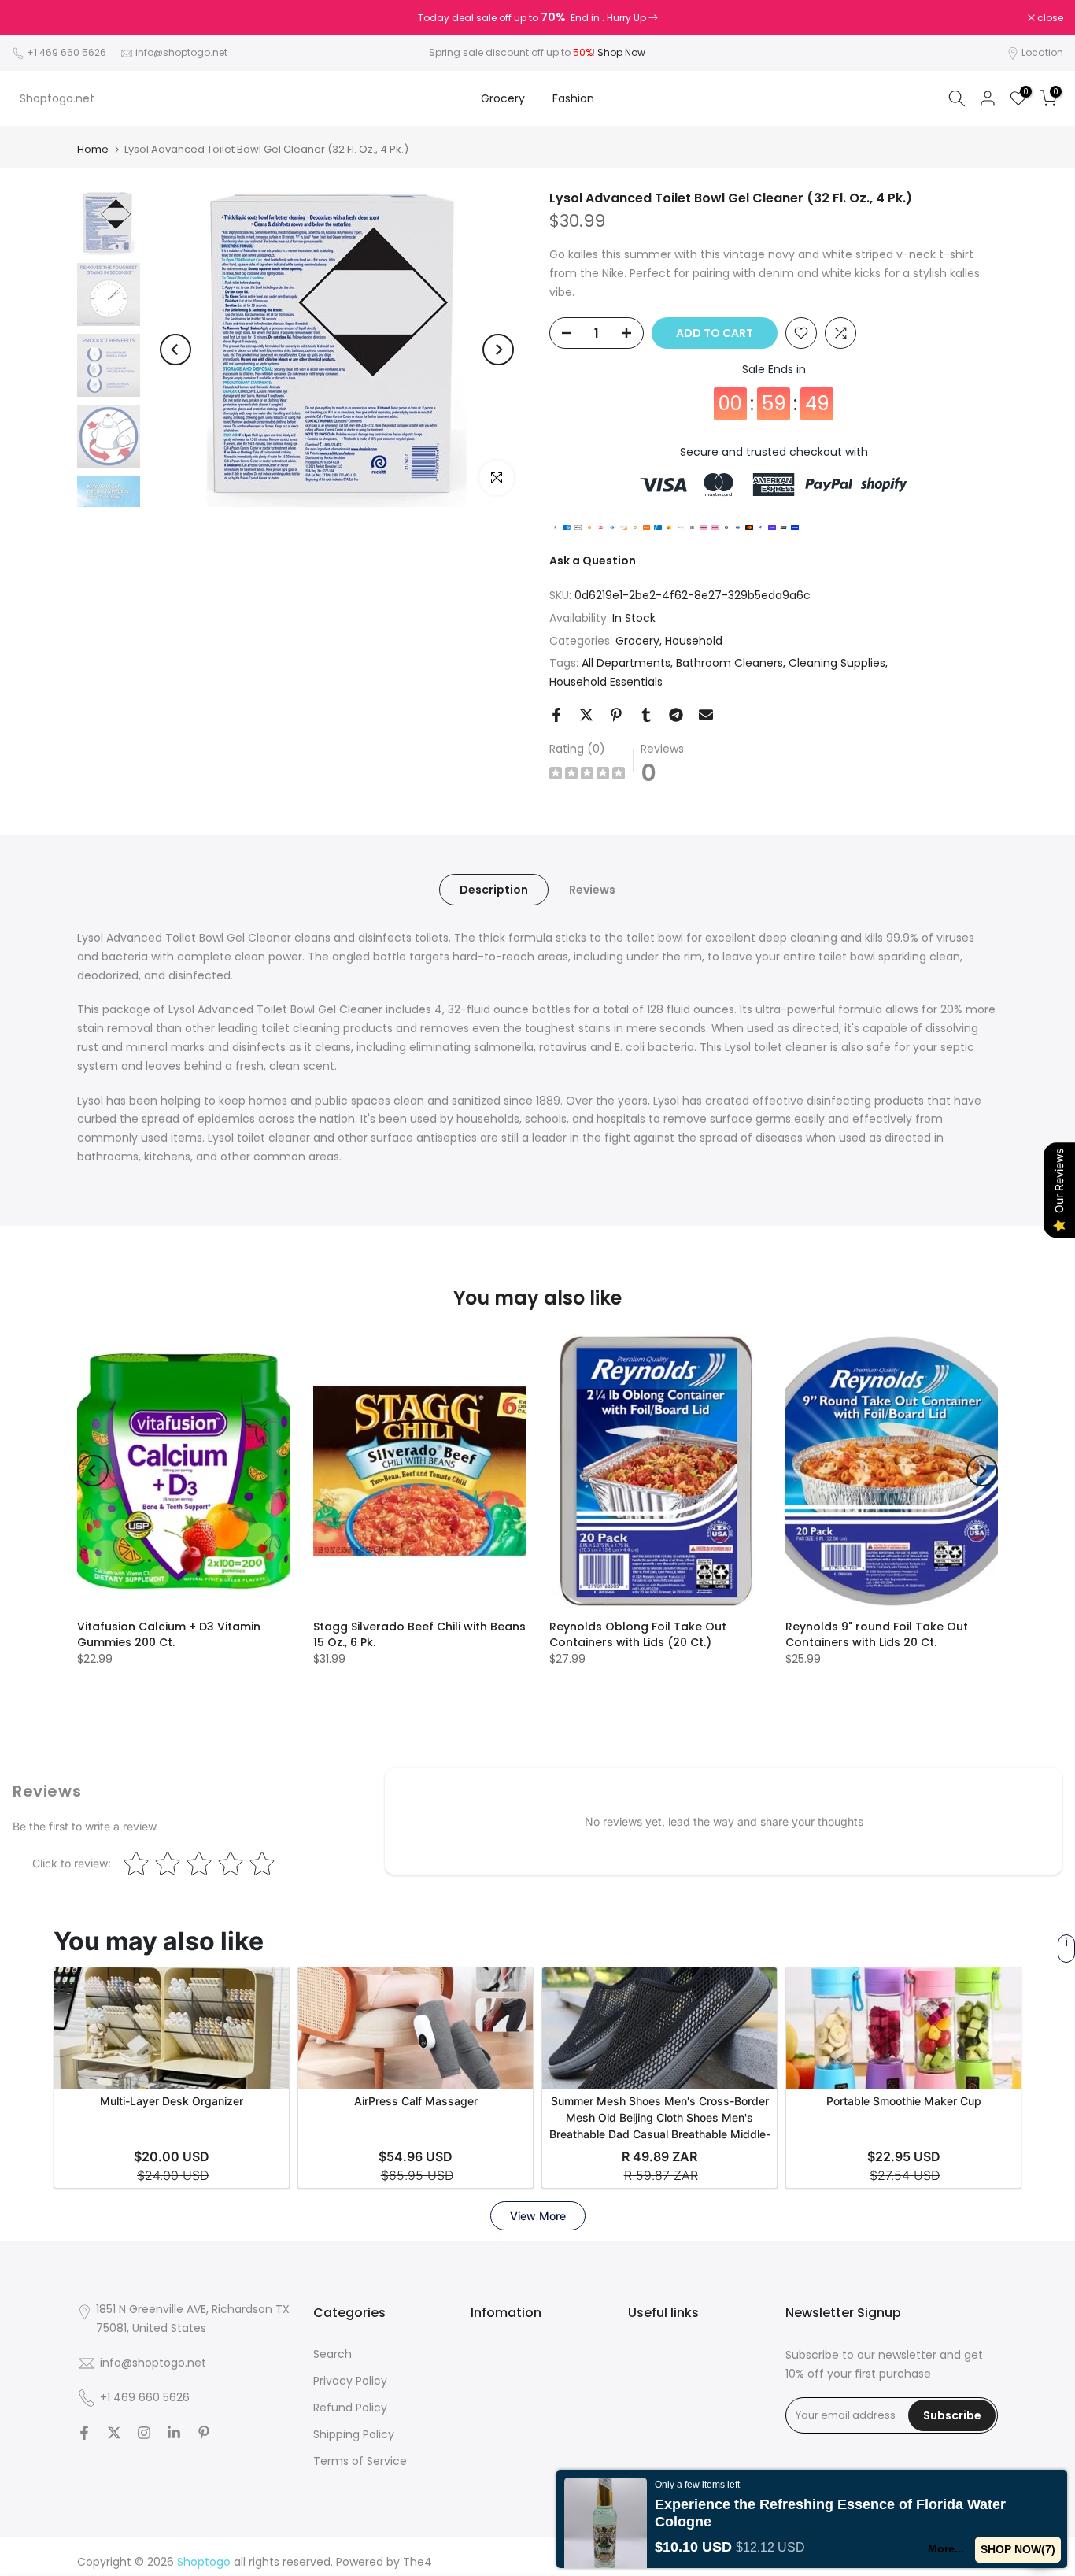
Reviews (592, 890)
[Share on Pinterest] (616, 715)
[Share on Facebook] (556, 715)
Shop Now (621, 52)
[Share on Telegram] (676, 715)
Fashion (573, 98)
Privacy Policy (350, 2381)
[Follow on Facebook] (84, 2433)
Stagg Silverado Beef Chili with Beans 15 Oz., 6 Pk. (419, 1634)
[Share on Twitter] (586, 715)
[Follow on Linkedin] (174, 2433)
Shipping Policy (354, 2434)
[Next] (498, 350)
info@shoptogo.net (181, 52)
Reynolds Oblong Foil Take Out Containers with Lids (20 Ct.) (638, 1634)
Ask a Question (593, 561)
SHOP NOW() (1018, 2549)
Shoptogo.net (57, 98)
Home (93, 149)
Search (332, 2354)
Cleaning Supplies (837, 663)
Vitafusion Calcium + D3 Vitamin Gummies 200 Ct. (169, 1634)
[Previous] (175, 350)
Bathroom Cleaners (730, 663)
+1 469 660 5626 (66, 52)
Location (1042, 52)
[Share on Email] (706, 715)
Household (694, 641)
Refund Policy (350, 2408)
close (33, 18)
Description (494, 890)
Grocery (503, 98)
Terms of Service (360, 2461)
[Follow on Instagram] (144, 2433)
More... (946, 2548)
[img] (587, 775)
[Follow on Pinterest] (204, 2433)
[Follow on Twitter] (114, 2433)
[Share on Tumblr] (646, 715)
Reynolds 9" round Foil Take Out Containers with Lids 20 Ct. (877, 1634)
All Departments (626, 663)
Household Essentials (606, 682)
